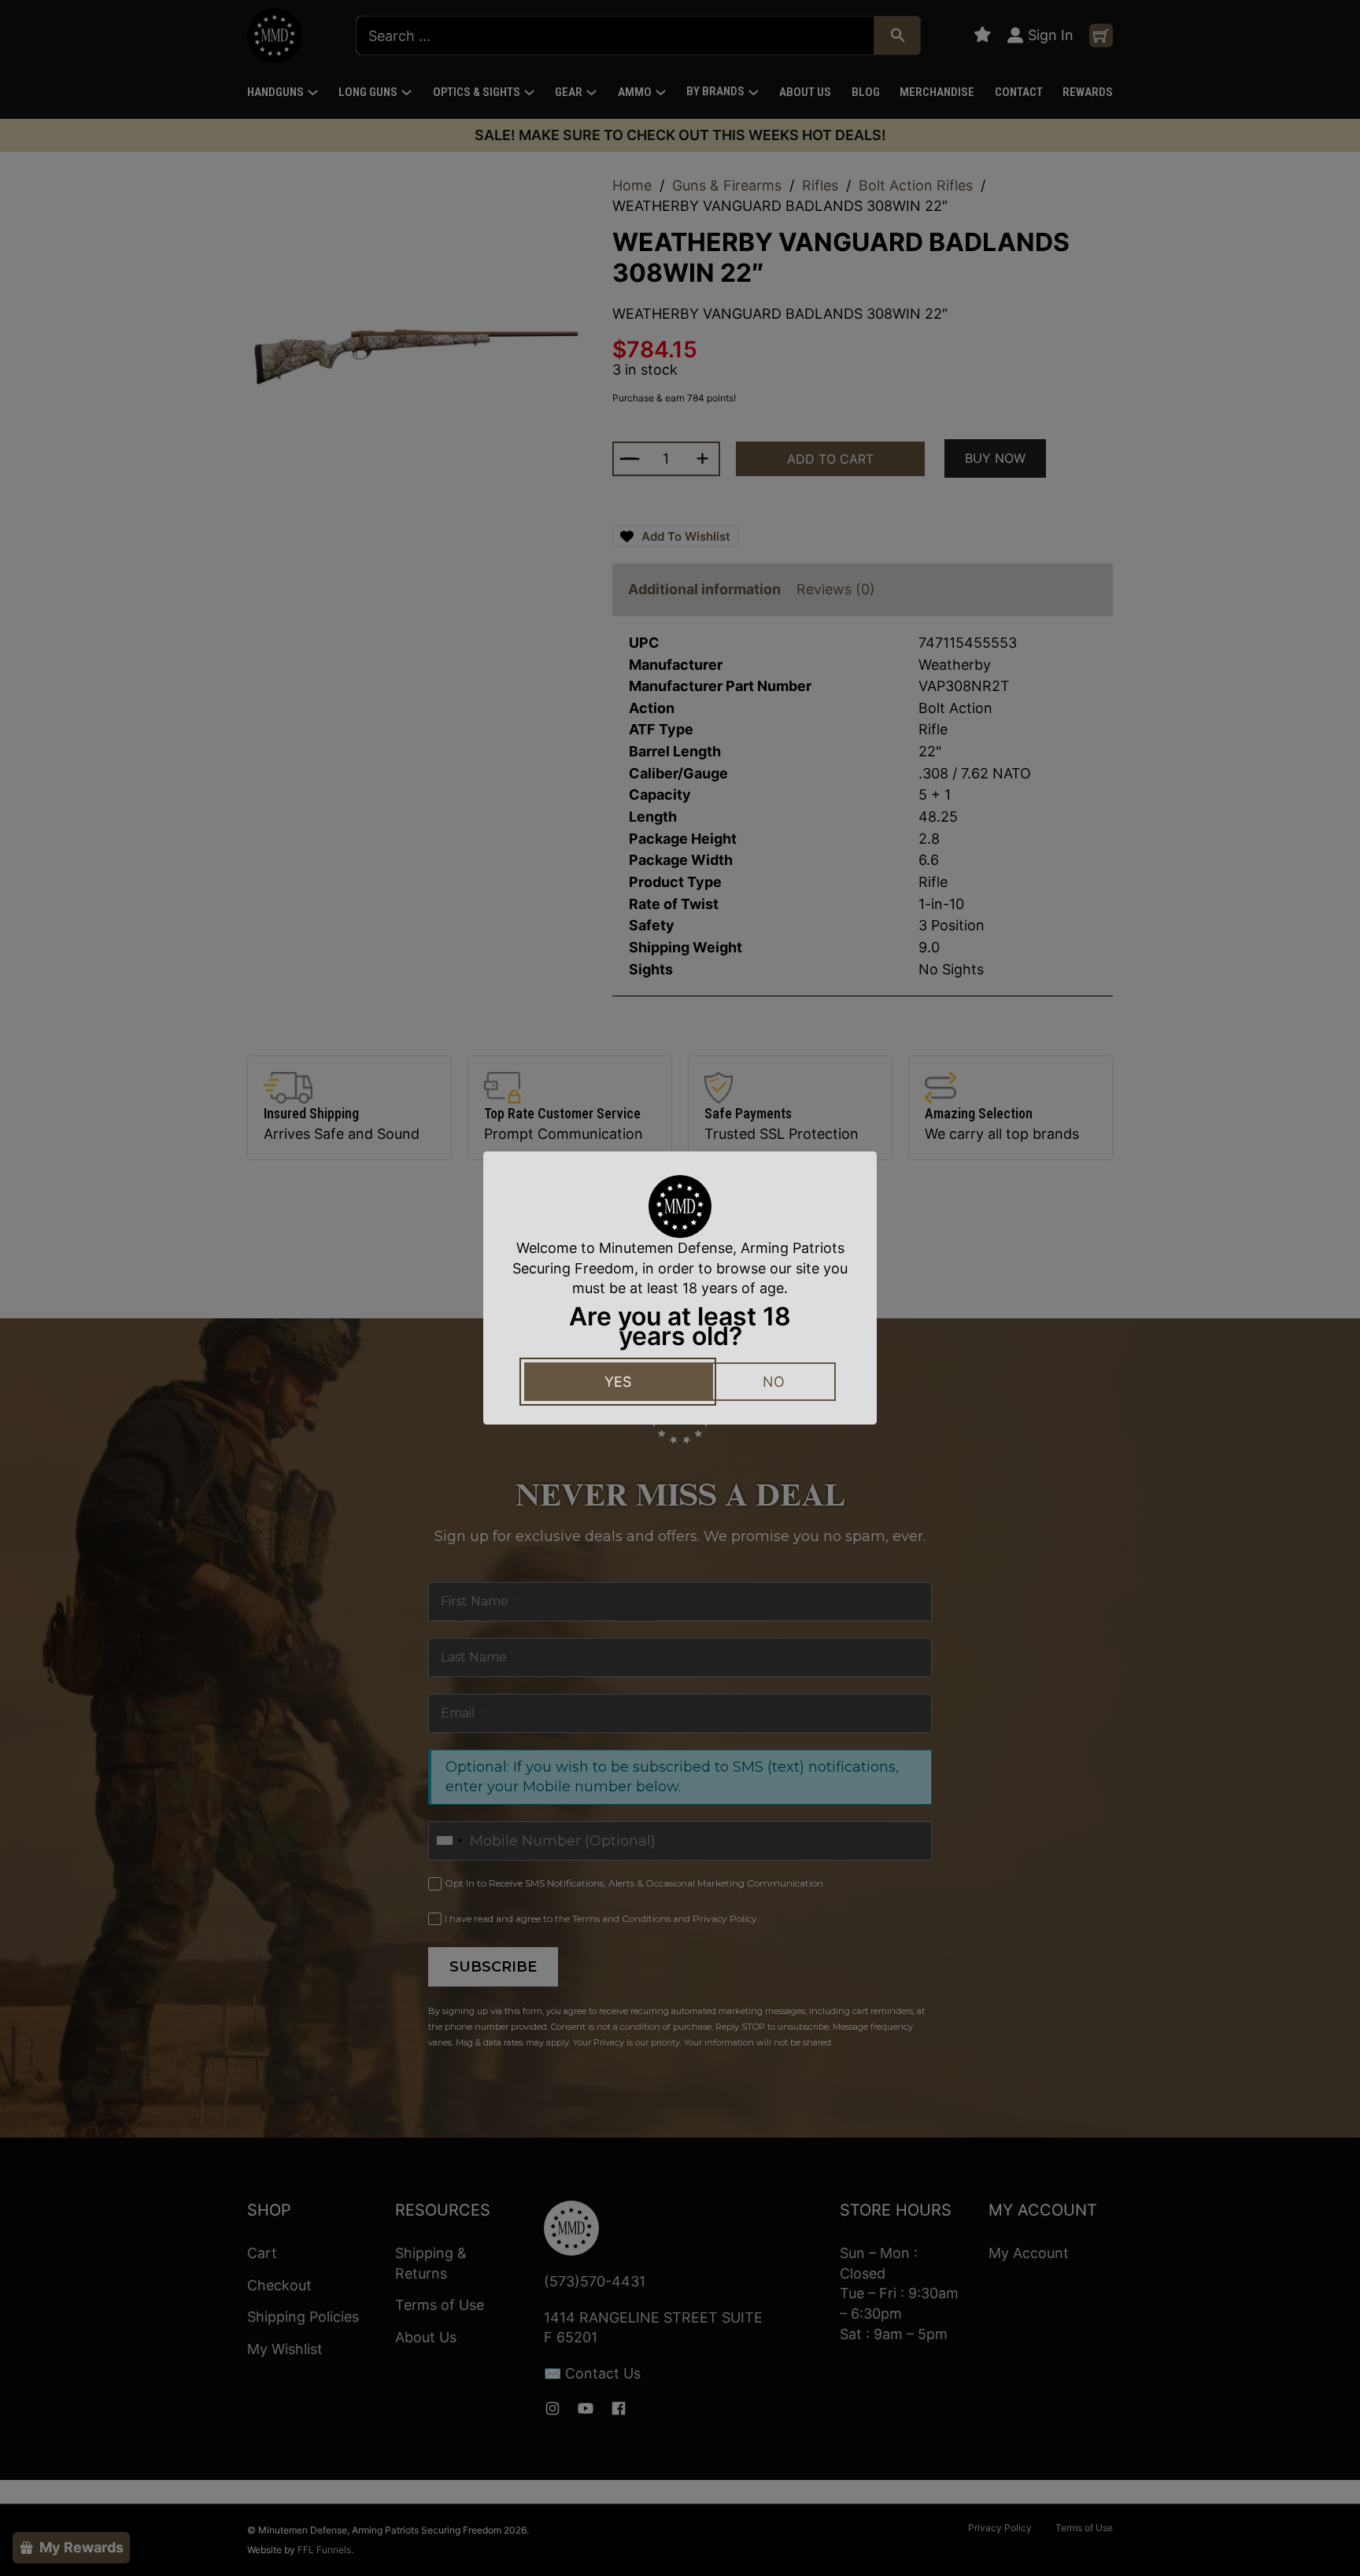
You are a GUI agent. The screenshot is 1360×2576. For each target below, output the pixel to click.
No (774, 1382)
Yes (618, 1382)
